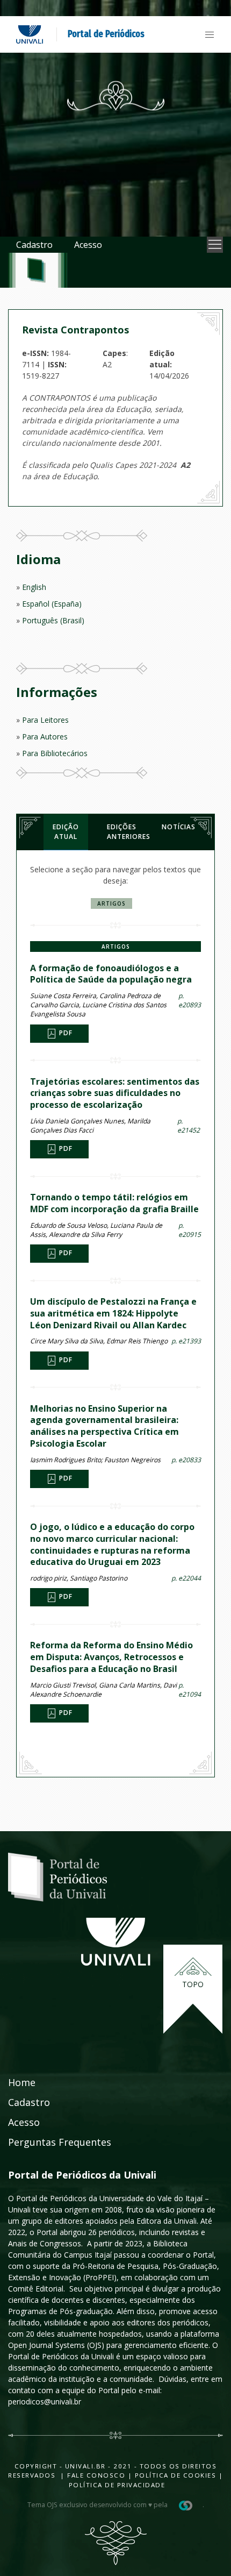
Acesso (88, 245)
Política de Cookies (176, 2475)
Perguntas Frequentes (60, 2142)
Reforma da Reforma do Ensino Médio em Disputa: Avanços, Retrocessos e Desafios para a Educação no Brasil (111, 1657)
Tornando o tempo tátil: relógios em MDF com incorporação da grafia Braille (114, 1203)
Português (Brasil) (53, 620)
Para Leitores (45, 720)
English (34, 587)
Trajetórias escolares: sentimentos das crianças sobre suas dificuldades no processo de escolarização (115, 1093)
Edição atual (66, 832)
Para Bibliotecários (55, 753)
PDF (65, 1033)
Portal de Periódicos (106, 34)
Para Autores (45, 736)
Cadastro (34, 245)
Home (22, 2082)
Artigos (111, 903)
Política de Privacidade (117, 2485)
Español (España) (52, 604)
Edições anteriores (125, 832)
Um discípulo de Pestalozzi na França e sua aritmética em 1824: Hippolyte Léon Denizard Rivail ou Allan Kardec (113, 1313)
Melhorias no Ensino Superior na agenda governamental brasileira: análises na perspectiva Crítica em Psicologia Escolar (104, 1426)
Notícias (179, 827)
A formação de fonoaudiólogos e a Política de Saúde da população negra (111, 974)
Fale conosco (95, 2475)
